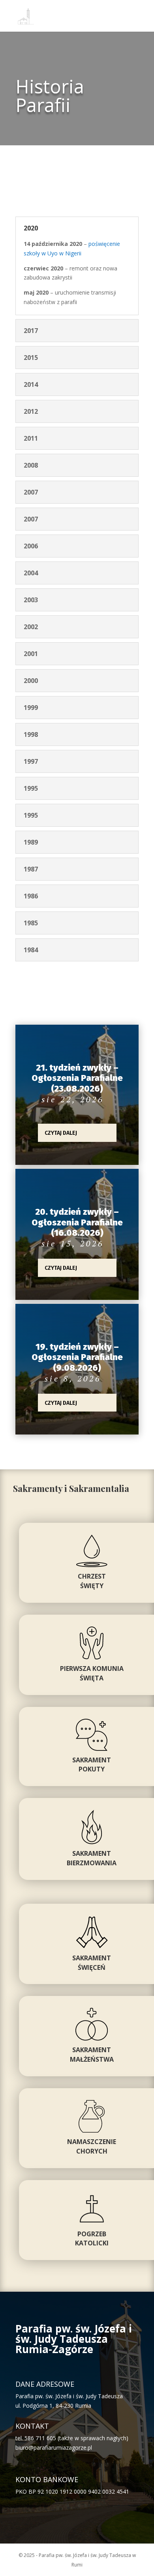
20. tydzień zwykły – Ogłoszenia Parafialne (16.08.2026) (77, 1222)
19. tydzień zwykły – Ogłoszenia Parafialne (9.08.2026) (77, 1357)
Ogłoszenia (55, 1119)
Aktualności (57, 1110)
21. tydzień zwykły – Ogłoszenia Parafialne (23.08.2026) (77, 1078)
